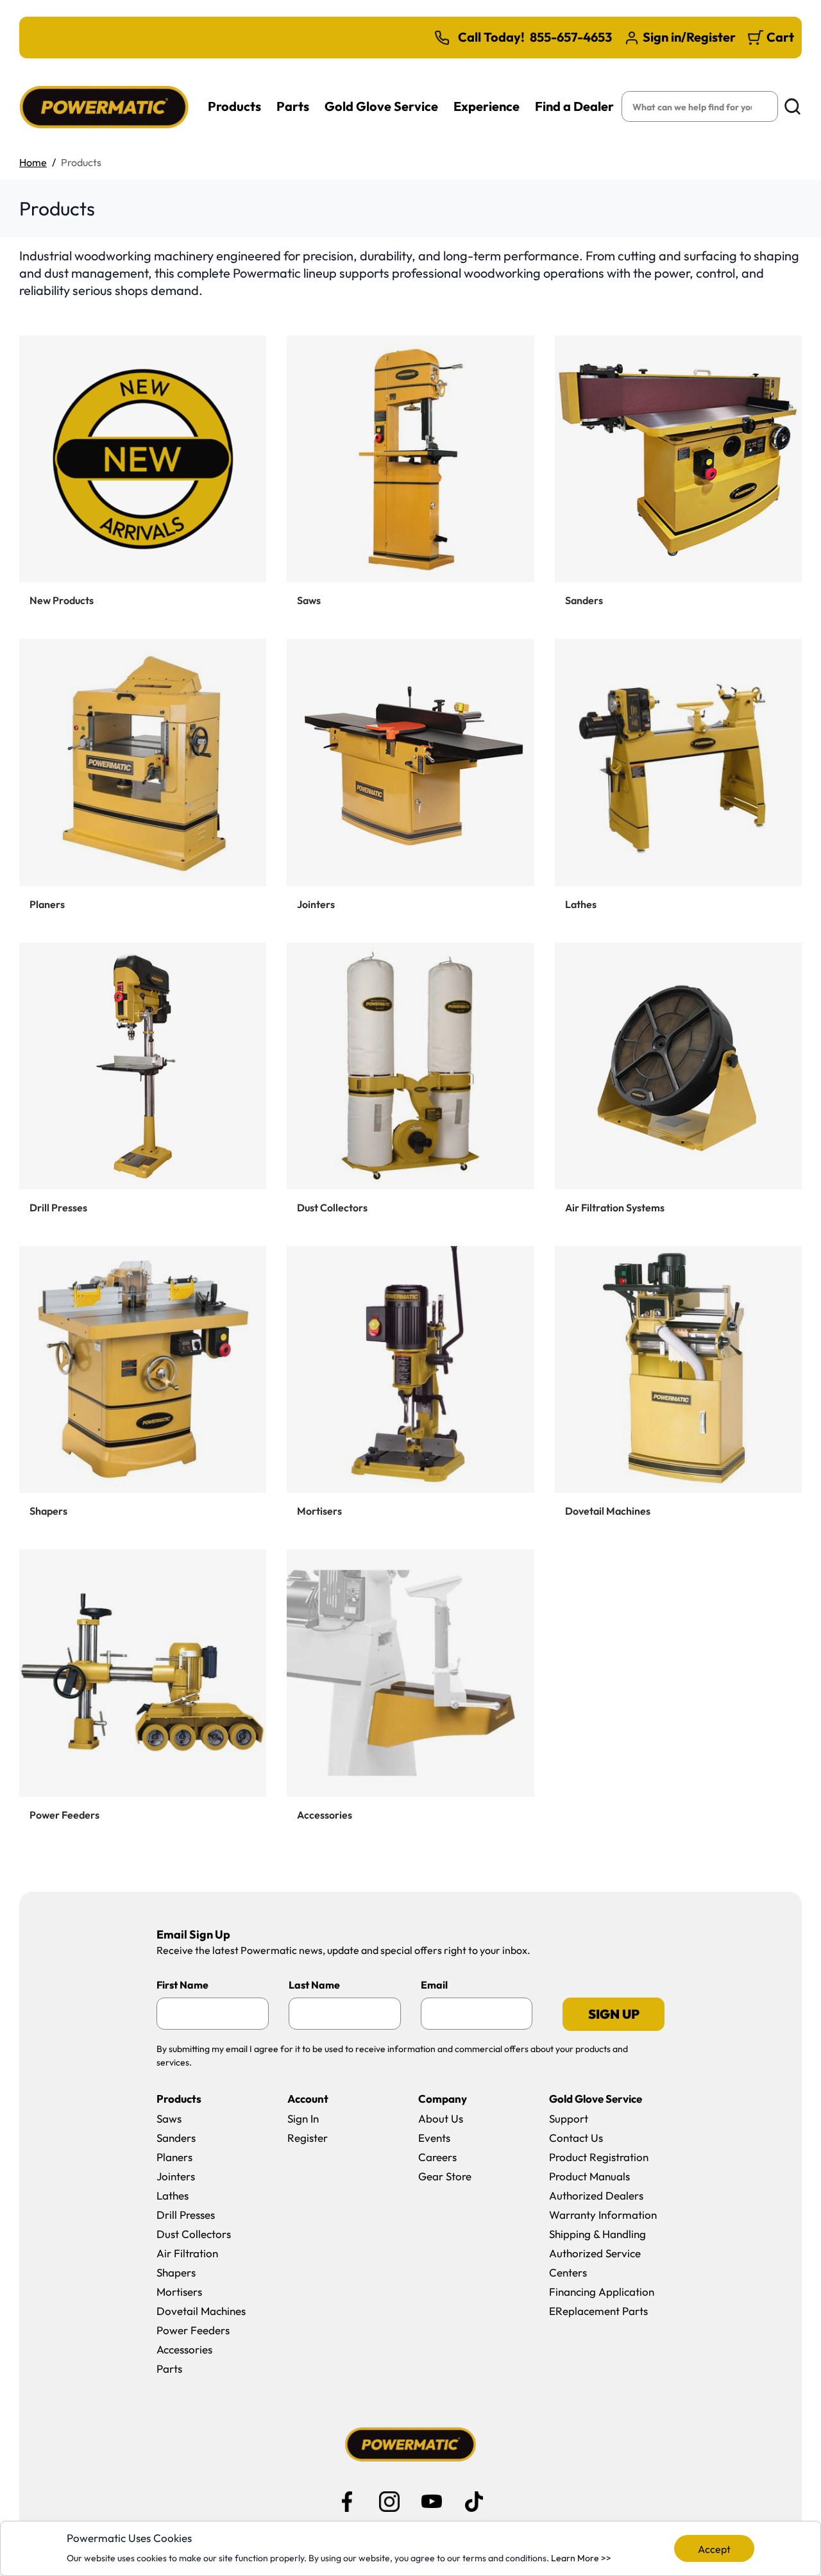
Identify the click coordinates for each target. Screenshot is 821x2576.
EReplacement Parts (598, 2311)
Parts (293, 106)
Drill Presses (186, 2215)
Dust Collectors (194, 2234)
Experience (487, 106)
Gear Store (445, 2176)
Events (434, 2138)
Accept (714, 2549)
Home (33, 162)
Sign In (303, 2118)
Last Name (314, 1985)
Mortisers (179, 2292)
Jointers (176, 2176)
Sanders (176, 2138)
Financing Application (602, 2292)
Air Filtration (187, 2253)
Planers (174, 2157)
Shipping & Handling (597, 2234)
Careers (437, 2157)
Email (434, 1985)
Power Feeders (193, 2330)
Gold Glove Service (381, 106)
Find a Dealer (574, 106)
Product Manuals (589, 2176)
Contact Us (576, 2138)
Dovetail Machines (201, 2311)
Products (234, 106)
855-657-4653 (571, 37)
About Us (441, 2118)
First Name (182, 1985)
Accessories (184, 2349)
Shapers (176, 2272)
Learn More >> (581, 2558)
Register (308, 2138)
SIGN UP (614, 2014)
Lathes (173, 2195)
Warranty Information (603, 2215)
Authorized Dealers (596, 2195)
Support (569, 2118)
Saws (169, 2118)
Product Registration (599, 2157)
